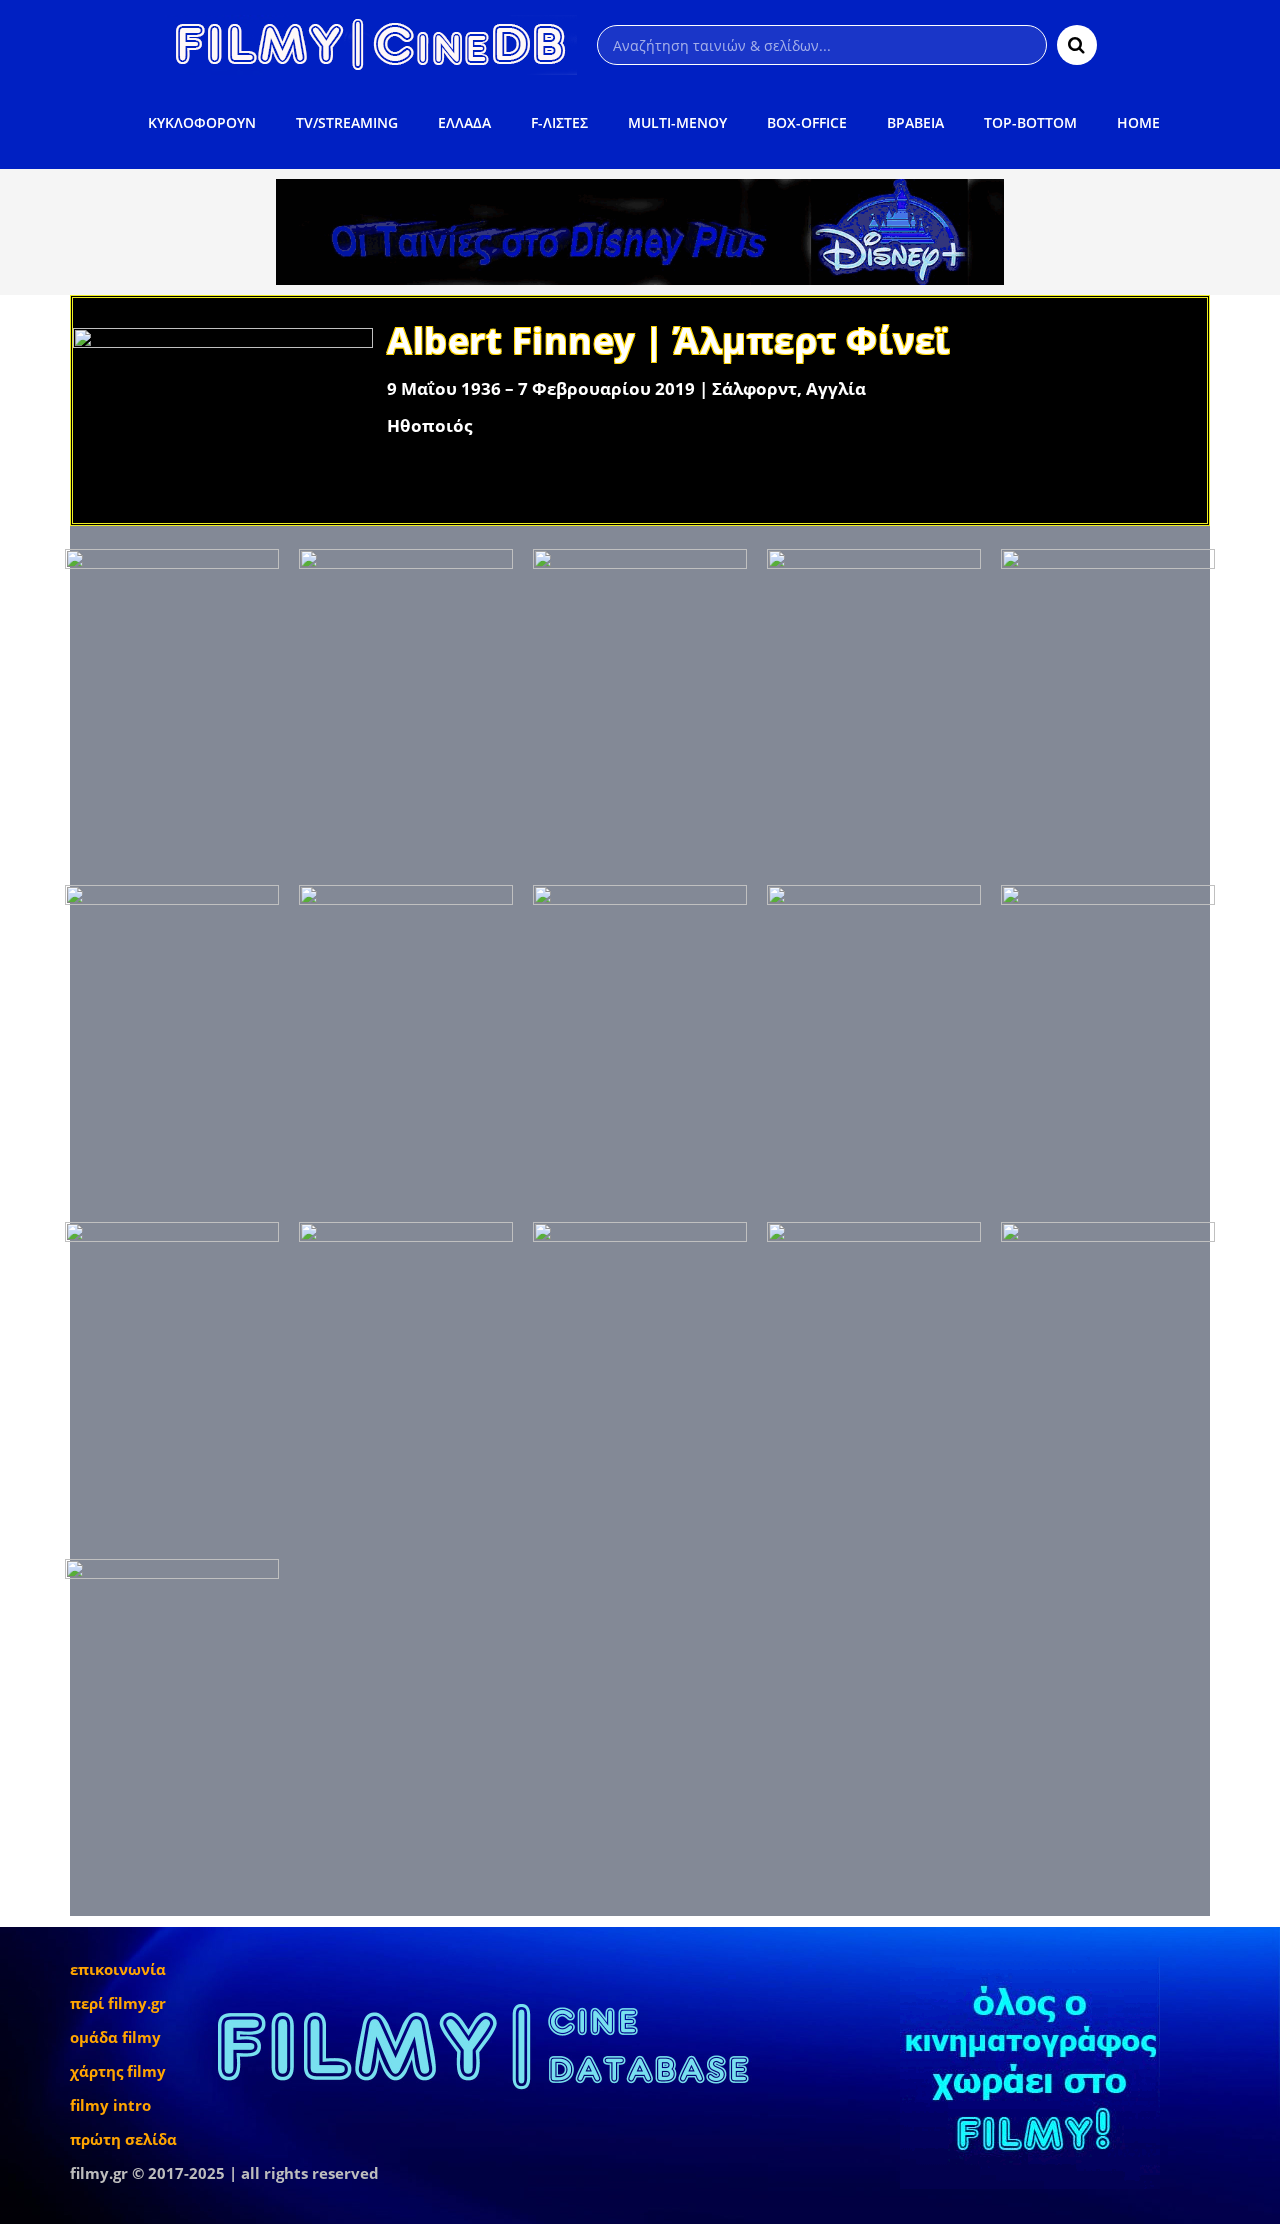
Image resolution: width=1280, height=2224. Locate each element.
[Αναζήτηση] (1077, 45)
